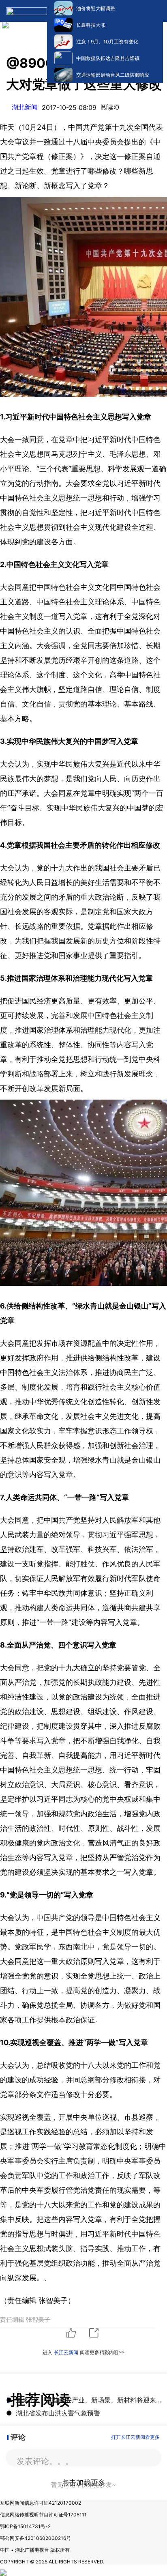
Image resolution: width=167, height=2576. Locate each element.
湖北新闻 (25, 107)
